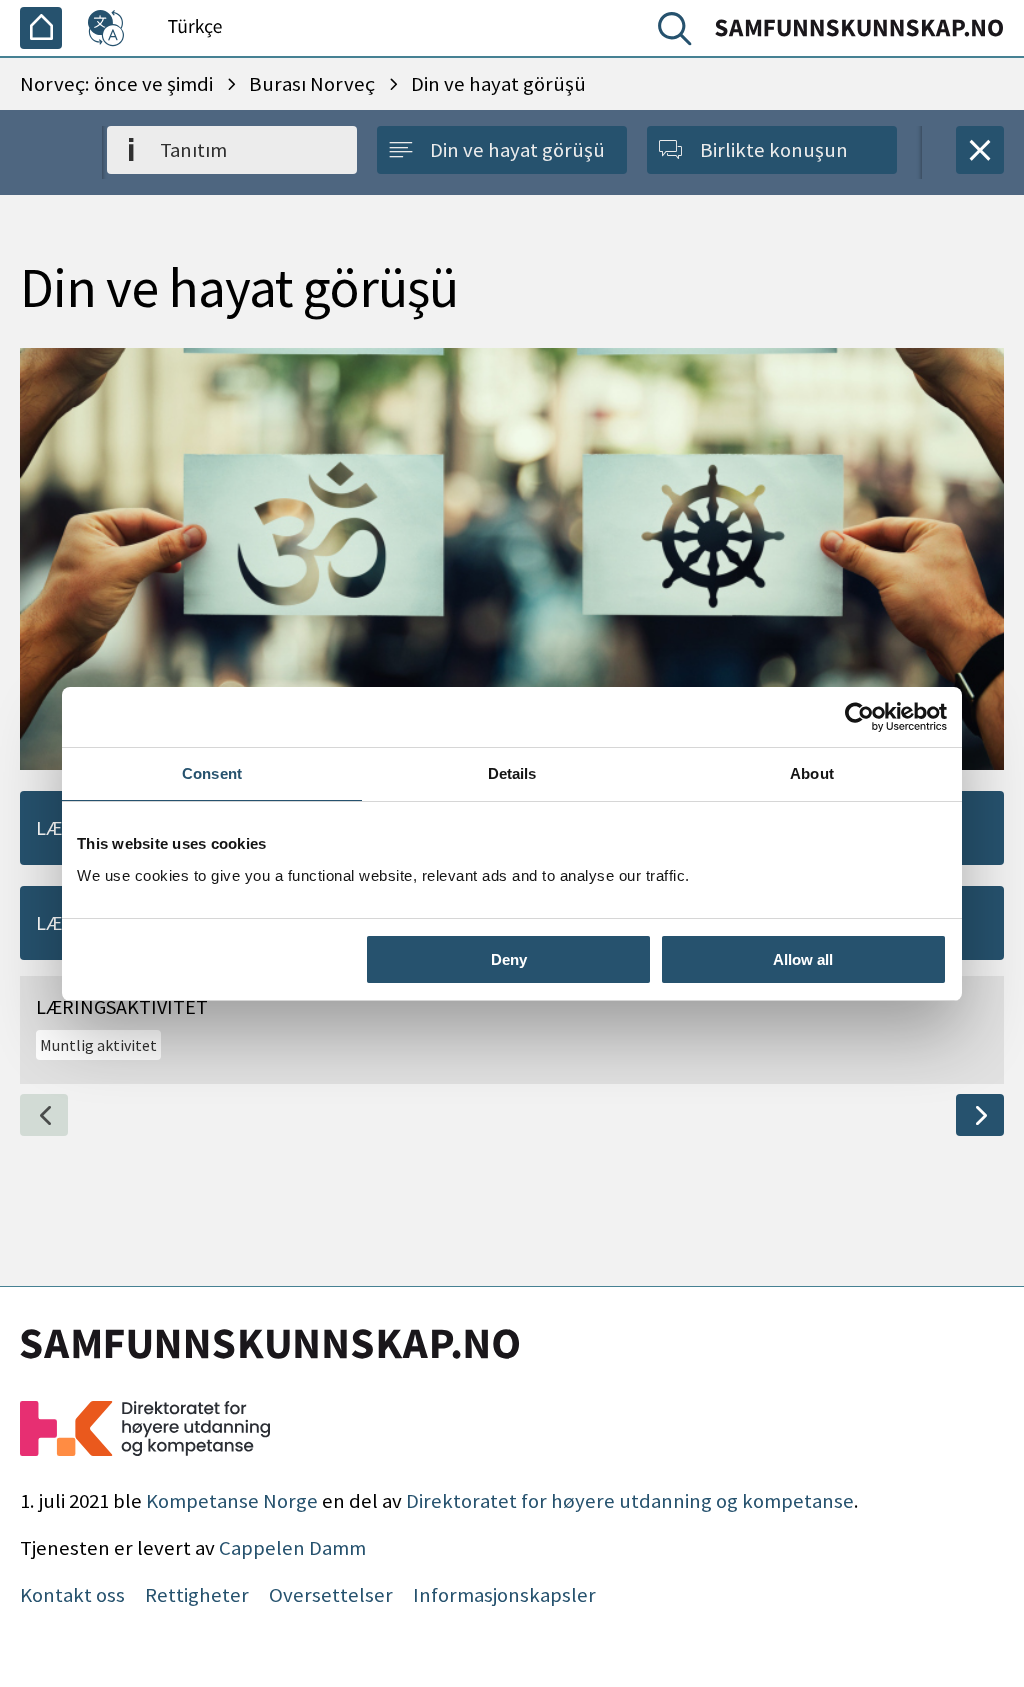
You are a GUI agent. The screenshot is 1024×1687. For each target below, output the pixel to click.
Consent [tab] (212, 773)
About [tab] (812, 773)
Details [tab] (512, 773)
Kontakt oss (72, 1595)
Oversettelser (331, 1595)
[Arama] (679, 33)
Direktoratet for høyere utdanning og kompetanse (630, 1501)
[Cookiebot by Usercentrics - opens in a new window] (859, 717)
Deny (509, 959)
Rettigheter (197, 1595)
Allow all (803, 959)
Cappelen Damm (292, 1548)
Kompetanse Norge (232, 1501)
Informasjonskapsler (504, 1595)
